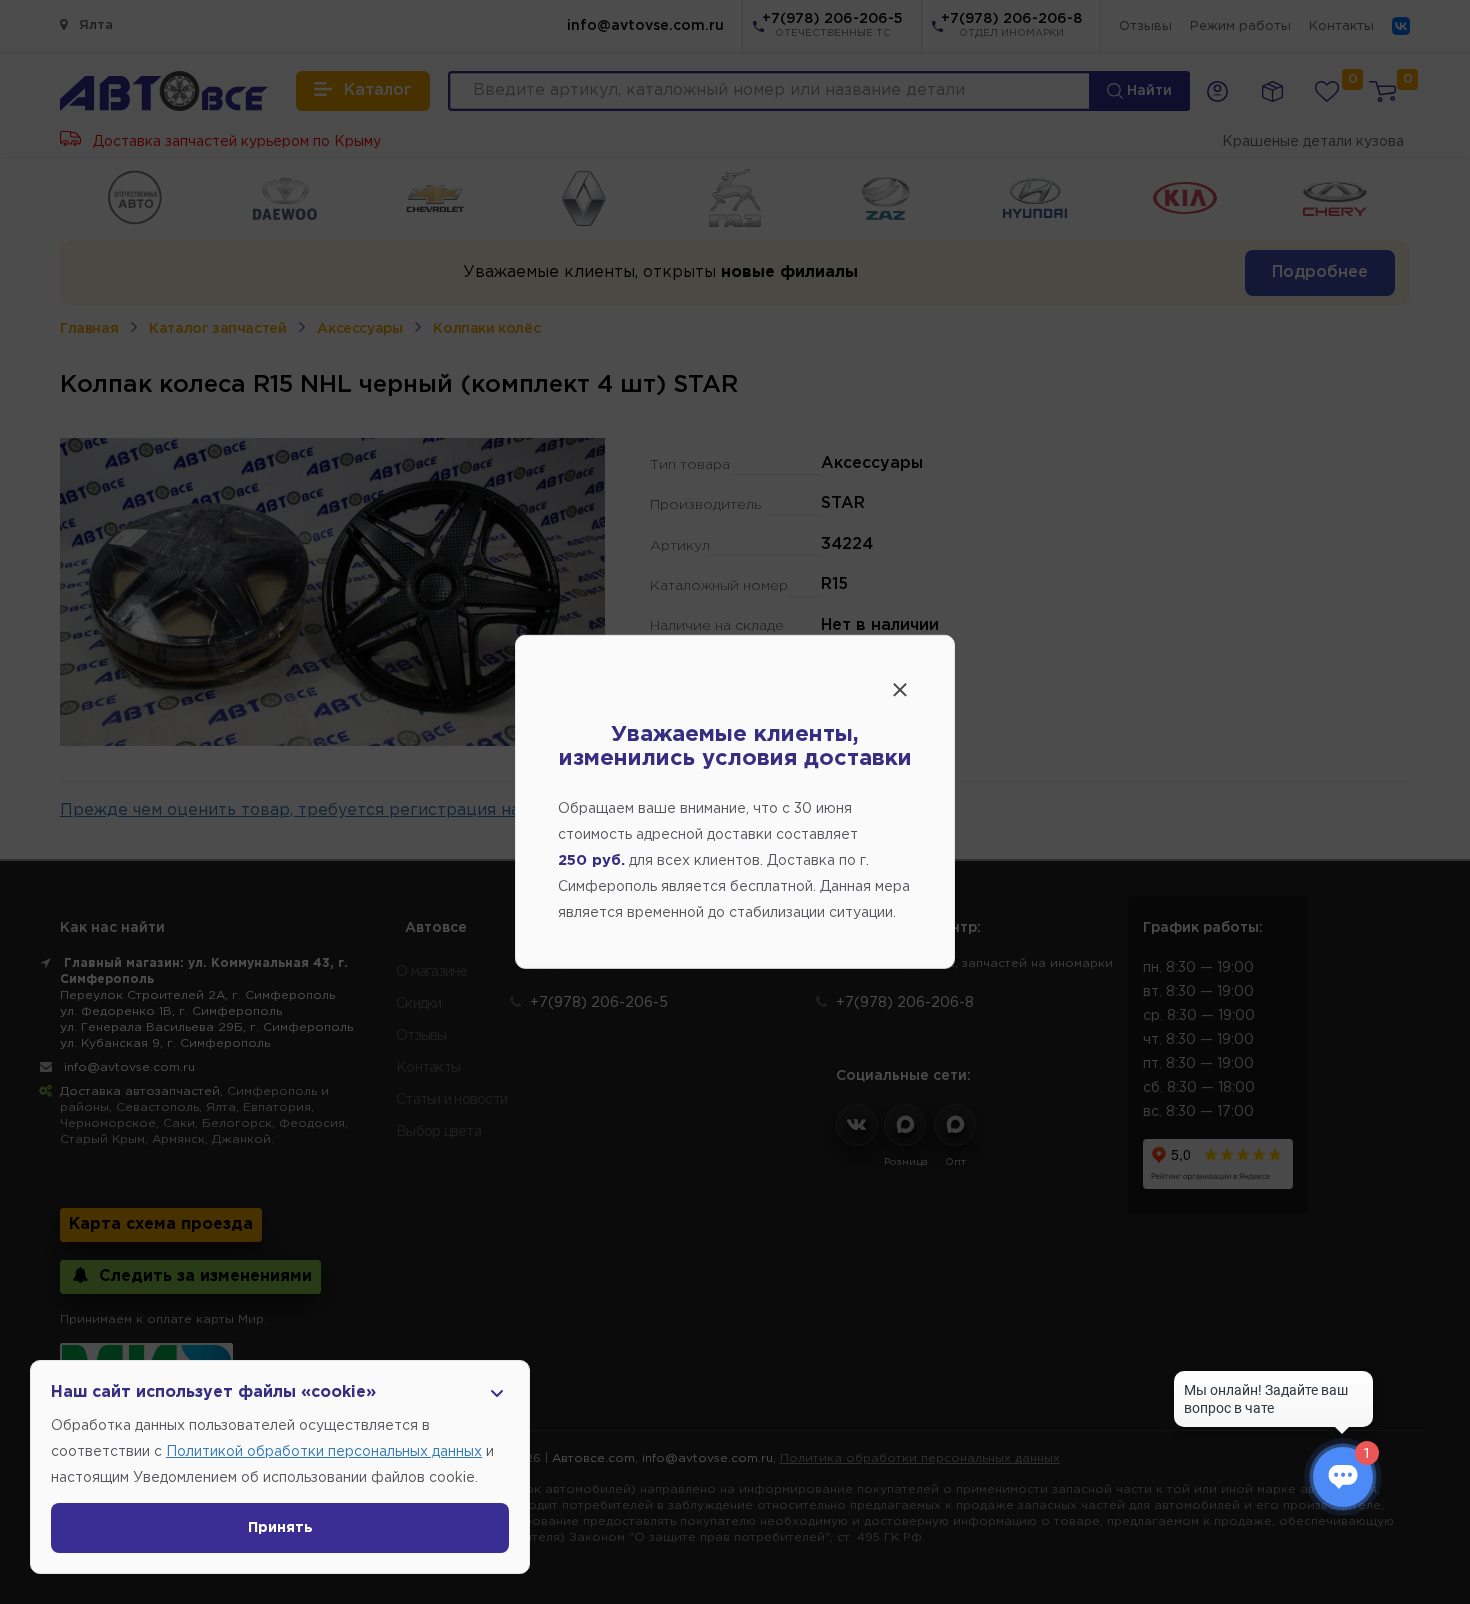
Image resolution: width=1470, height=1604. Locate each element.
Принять (280, 1528)
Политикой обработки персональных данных (324, 1452)
